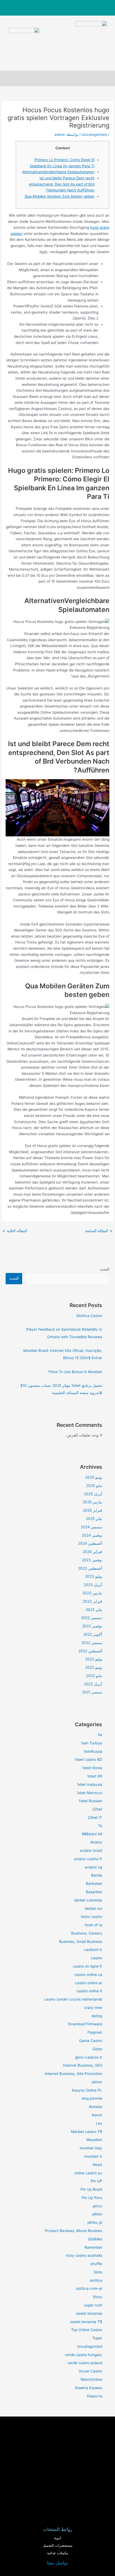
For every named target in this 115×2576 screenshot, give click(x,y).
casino (97, 1958)
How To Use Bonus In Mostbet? (75, 1372)
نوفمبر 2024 (92, 1535)
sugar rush (93, 2305)
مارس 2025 (92, 1502)
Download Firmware (85, 2024)
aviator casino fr (88, 1859)
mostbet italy (91, 2148)
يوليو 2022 (94, 1659)
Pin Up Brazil (91, 2189)
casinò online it (89, 1991)
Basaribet (94, 1892)
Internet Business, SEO (83, 2065)
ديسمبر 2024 (91, 1527)
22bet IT (95, 1817)
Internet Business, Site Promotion (73, 2074)
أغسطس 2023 (90, 1568)
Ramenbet (93, 2247)
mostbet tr (93, 2156)
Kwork (97, 2115)
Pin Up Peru (92, 2198)
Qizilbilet (95, 2239)
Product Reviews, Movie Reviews (74, 2231)
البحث (105, 1269)
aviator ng (93, 1867)
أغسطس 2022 (90, 1651)
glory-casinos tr (89, 2057)
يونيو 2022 (94, 1667)
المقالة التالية (15, 1231)
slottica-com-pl (89, 2288)
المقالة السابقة (99, 1231)
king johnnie (92, 2098)
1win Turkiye (92, 1743)
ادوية (58, 2538)
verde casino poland (85, 2363)
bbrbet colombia (88, 1900)
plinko (97, 2214)
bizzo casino (92, 1917)
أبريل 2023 (93, 1585)
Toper (97, 2338)
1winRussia (93, 1751)
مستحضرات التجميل (58, 2546)
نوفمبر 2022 (92, 1626)
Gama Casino (91, 2041)
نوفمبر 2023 (92, 1560)
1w (100, 1735)
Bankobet (94, 1884)
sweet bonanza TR (86, 2322)
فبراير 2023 (92, 1601)
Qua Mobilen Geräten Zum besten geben (60, 196)
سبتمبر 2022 (92, 1643)
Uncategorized (94, 135)
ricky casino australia (84, 2255)
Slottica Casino (89, 1316)
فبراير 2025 (93, 1510)
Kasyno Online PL (87, 2090)
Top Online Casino (87, 2330)
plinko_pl (95, 2222)
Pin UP (96, 2181)
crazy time (93, 2008)
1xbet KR (95, 1776)
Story (97, 2297)
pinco (97, 2206)
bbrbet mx (93, 1909)
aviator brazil (91, 1851)
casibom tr (93, 1950)
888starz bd (92, 1834)
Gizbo (97, 2049)
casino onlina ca (88, 1975)
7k (100, 1826)
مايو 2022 (94, 1676)
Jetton (97, 2082)
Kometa (96, 2107)
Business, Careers (87, 1933)
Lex (99, 2123)
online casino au (88, 2173)
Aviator (96, 1842)
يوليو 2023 (94, 1576)
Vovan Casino (90, 2371)
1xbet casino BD (88, 1759)
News (97, 2165)
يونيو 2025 (94, 1477)
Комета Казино (89, 2388)
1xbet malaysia (89, 1784)
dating (97, 2016)
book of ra (93, 1925)
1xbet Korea (92, 1768)
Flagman (95, 2032)
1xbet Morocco (89, 1793)
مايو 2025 (94, 1486)
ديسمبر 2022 (92, 1618)
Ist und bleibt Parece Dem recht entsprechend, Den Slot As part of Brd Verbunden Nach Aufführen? (62, 184)
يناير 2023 (94, 1610)
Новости (95, 2396)
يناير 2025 (94, 1519)
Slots (98, 2272)
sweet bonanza (89, 2313)
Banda (97, 1875)
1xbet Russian (90, 1801)
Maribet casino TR (87, 2132)
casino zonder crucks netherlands (73, 1999)
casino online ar (89, 1983)
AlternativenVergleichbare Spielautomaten (58, 172)
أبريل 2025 (93, 1494)
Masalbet (94, 2140)
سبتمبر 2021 (92, 1692)
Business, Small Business (81, 1942)
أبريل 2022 (93, 1684)
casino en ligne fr (87, 1966)
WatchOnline (91, 2379)
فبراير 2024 (92, 1552)
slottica (96, 2280)
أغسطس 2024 (90, 1543)
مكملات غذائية (58, 2553)
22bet (97, 1809)
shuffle (96, 2264)
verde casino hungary (83, 2355)
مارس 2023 (92, 1593)
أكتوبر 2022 (93, 1634)
